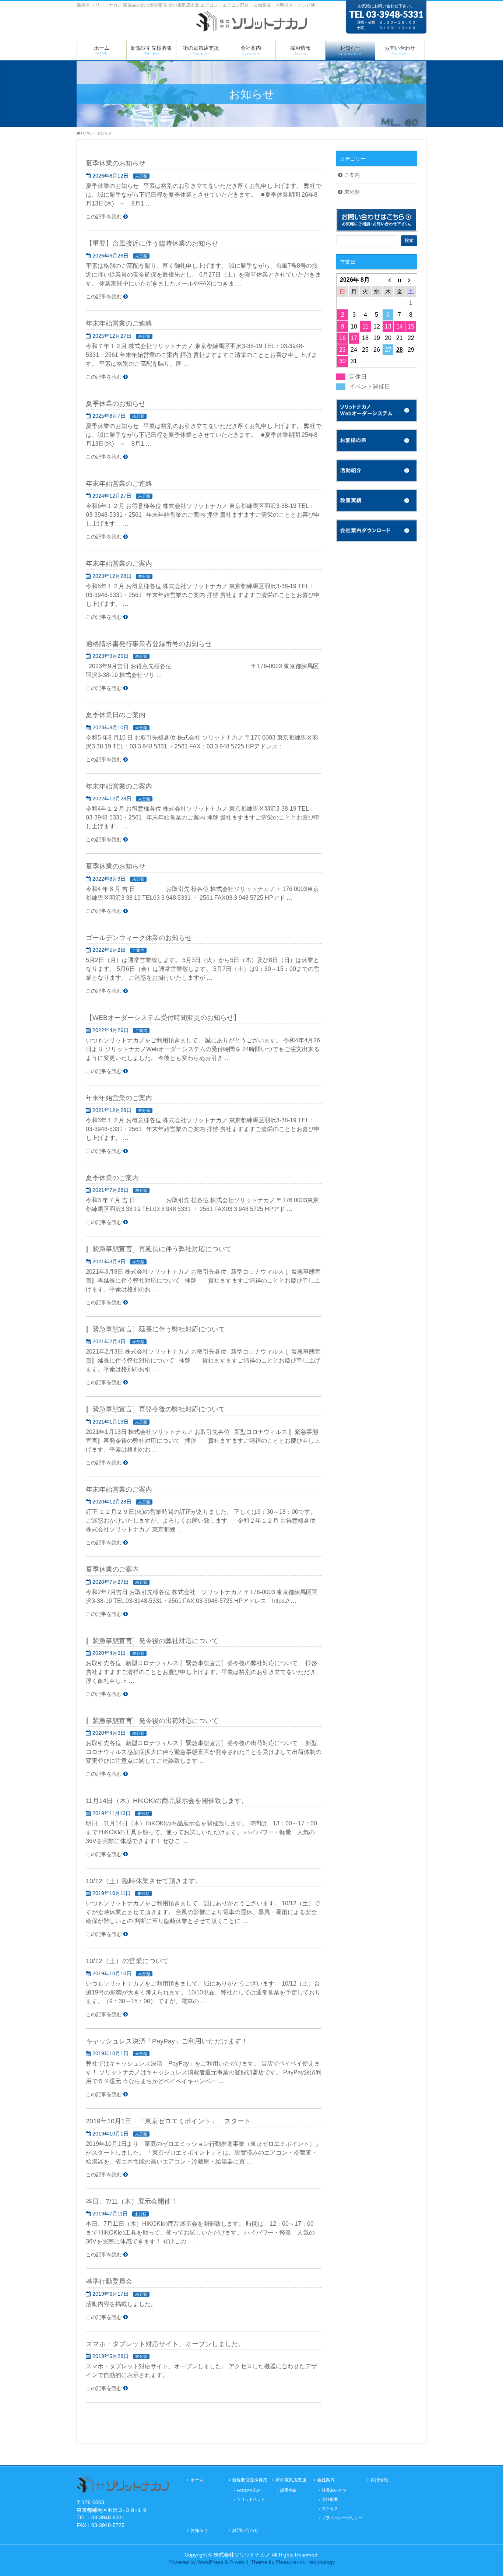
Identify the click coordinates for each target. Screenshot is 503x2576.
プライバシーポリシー (342, 2518)
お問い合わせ (245, 2531)
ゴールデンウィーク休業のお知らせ (139, 938)
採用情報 (379, 2480)
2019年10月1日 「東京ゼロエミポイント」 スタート (168, 2121)
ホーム (197, 2480)
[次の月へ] (411, 280)
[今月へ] (399, 280)
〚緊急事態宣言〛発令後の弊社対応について (152, 1641)
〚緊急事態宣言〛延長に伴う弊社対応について (155, 1329)
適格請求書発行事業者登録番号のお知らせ (149, 644)
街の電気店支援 (291, 2480)
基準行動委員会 (109, 2281)
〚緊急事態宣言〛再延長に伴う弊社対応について (159, 1249)
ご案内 (138, 950)
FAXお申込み (249, 2490)
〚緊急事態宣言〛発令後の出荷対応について (152, 1721)
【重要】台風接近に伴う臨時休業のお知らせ (152, 243)
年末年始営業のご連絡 (119, 323)
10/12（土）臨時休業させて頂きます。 (144, 1881)
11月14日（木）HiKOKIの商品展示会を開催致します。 (167, 1801)
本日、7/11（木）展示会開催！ (132, 2201)
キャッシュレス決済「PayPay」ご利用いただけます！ (167, 2041)
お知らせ (199, 2531)
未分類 (141, 176)
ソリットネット (251, 2499)
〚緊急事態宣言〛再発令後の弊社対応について (155, 1409)
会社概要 (330, 2499)
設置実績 (288, 2490)
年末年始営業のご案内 (119, 563)
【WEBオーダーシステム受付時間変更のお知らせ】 (163, 1017)
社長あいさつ (334, 2490)
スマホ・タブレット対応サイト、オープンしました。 (165, 2344)
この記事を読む (104, 217)
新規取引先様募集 (250, 2480)
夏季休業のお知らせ (116, 163)
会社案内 (326, 2480)
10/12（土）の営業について (127, 1961)
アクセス (330, 2509)
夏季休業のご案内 (112, 1178)
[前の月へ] (388, 280)
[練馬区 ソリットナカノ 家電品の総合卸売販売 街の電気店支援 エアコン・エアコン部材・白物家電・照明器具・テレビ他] (251, 25)
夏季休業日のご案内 (116, 715)
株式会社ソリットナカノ (242, 2555)
